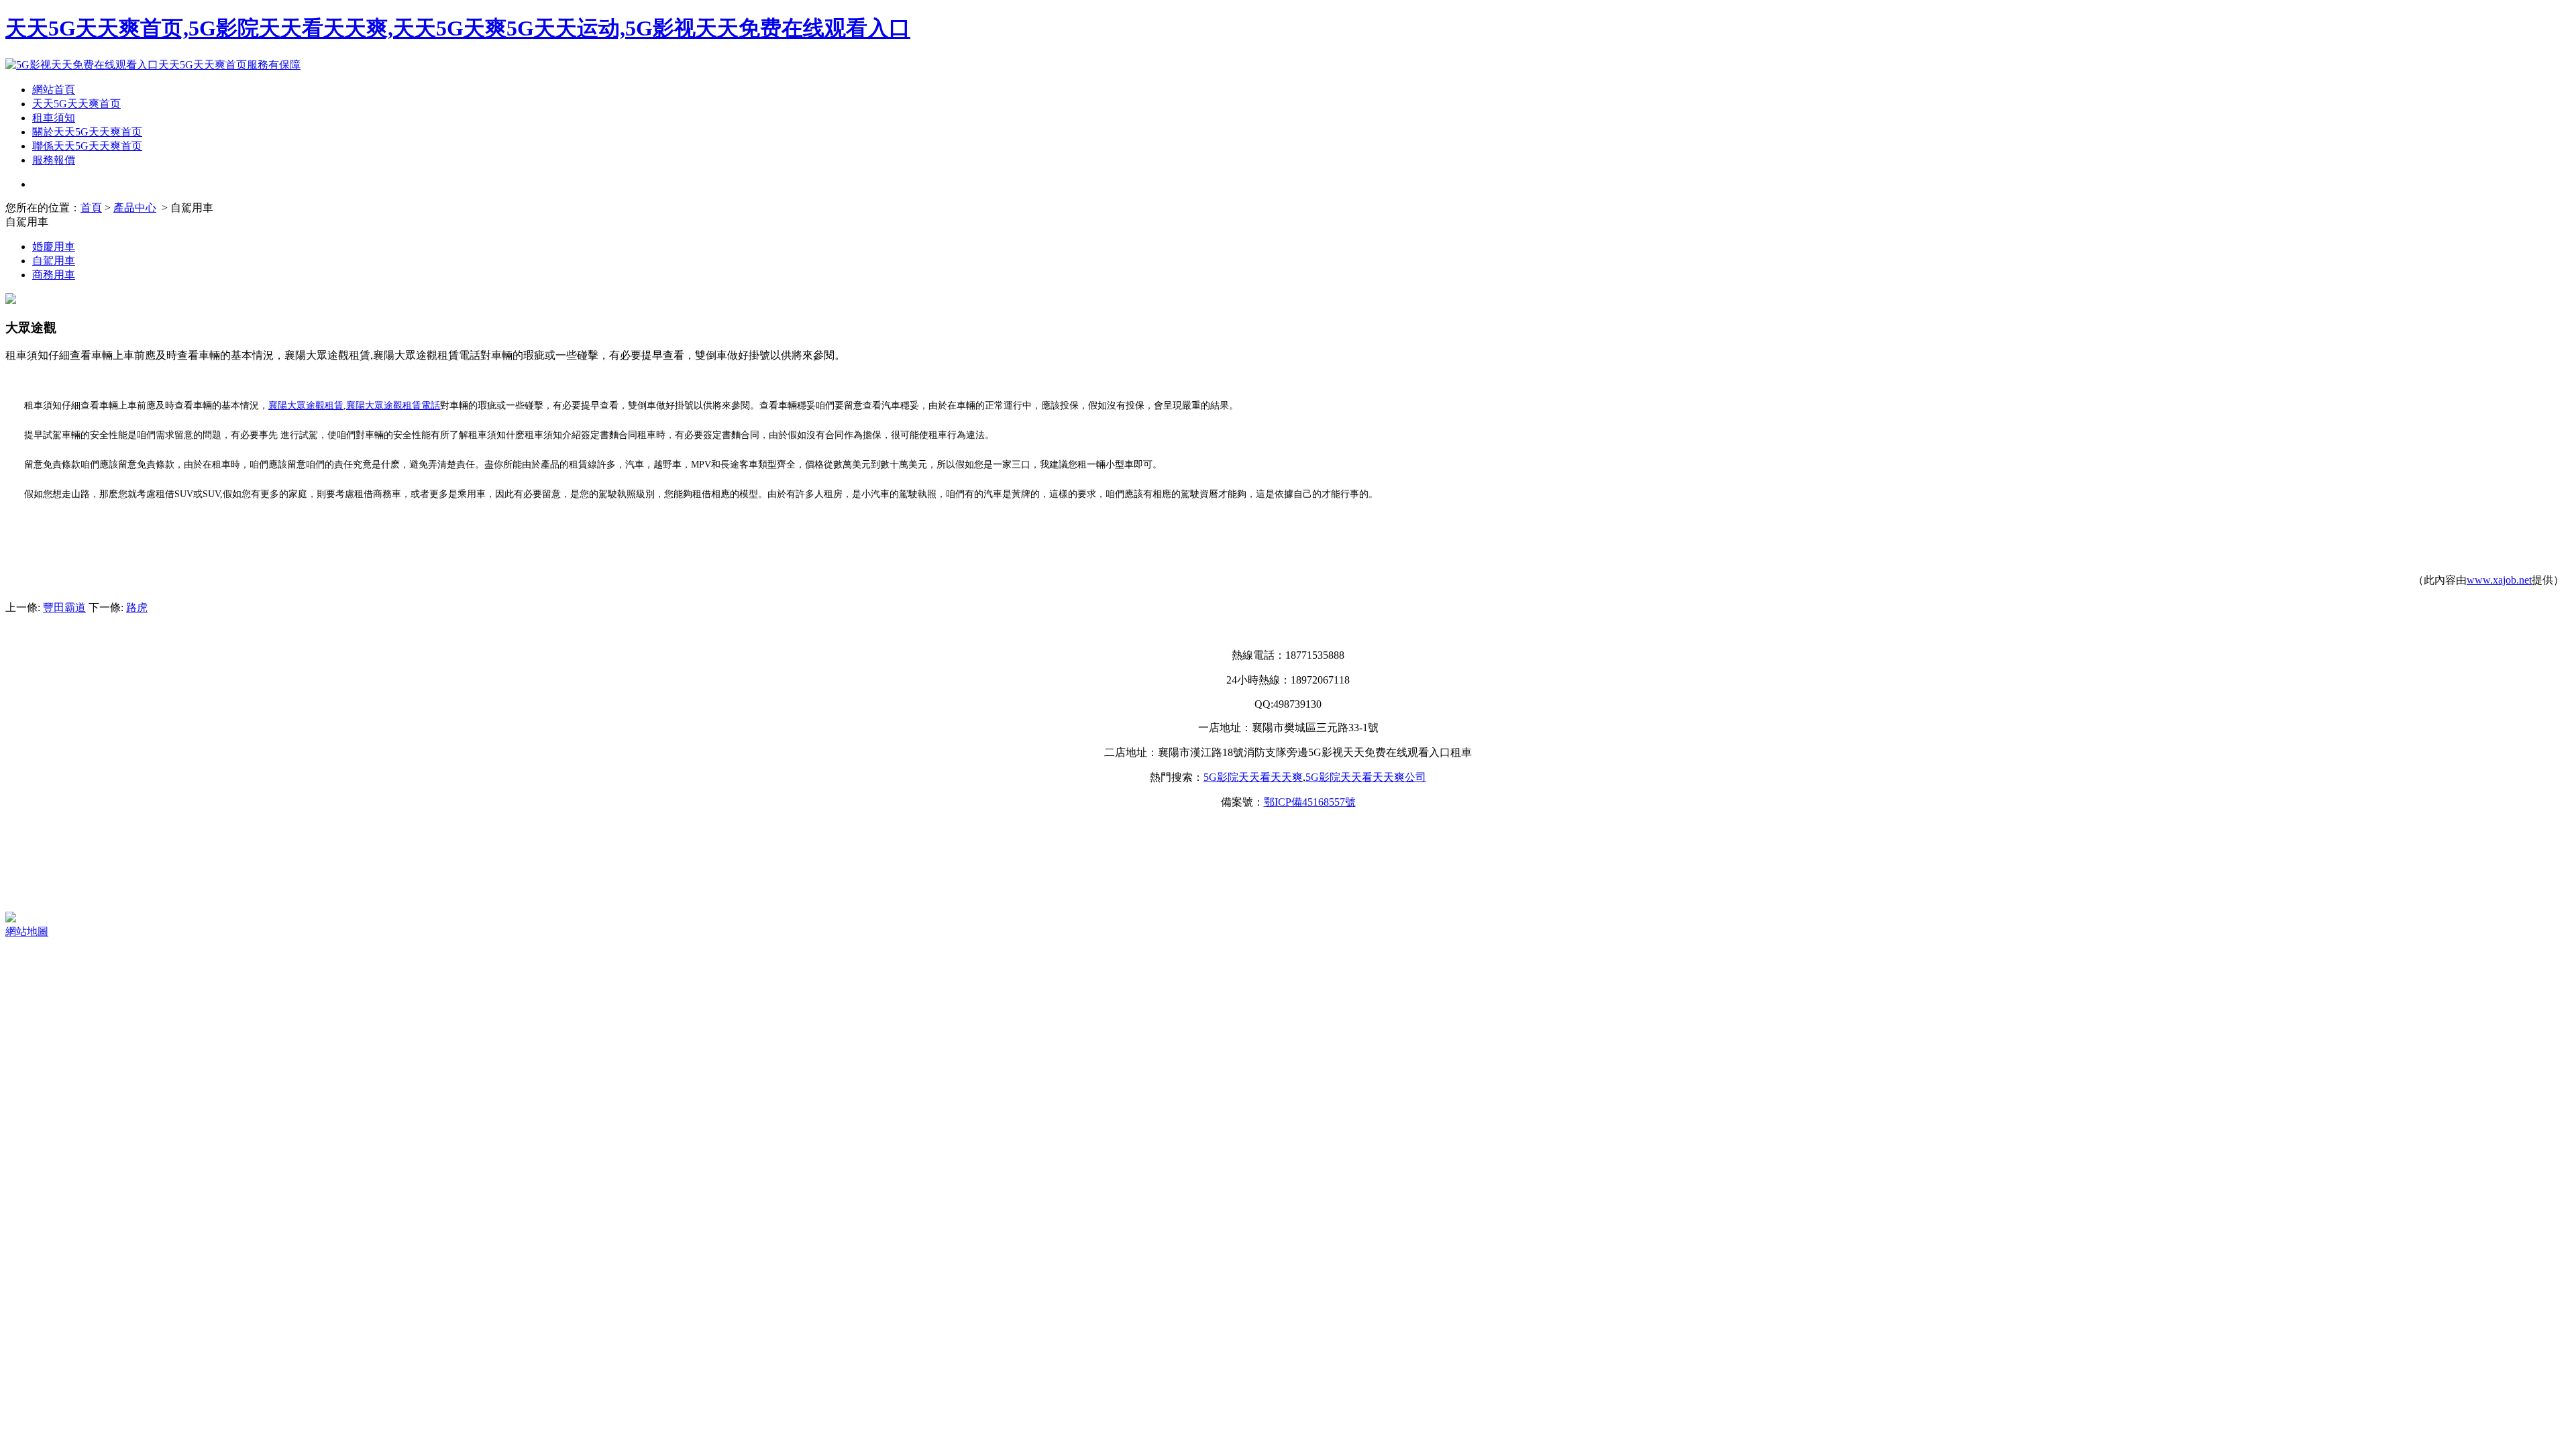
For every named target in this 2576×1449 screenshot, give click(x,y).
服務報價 (54, 160)
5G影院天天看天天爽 (1253, 777)
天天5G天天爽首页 (76, 104)
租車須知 (54, 118)
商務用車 (54, 275)
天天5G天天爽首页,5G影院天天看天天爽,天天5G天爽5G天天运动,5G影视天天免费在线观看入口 (458, 28)
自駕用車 (54, 261)
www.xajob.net (2499, 580)
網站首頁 (54, 90)
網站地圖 (27, 931)
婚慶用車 (54, 247)
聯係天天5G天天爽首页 (87, 146)
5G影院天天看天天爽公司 (1366, 777)
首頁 (91, 208)
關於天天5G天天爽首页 (87, 132)
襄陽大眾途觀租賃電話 (393, 406)
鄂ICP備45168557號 (1310, 802)
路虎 (137, 607)
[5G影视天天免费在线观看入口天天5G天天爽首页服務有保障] (153, 65)
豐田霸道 (64, 607)
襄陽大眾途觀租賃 (306, 406)
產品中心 (135, 208)
